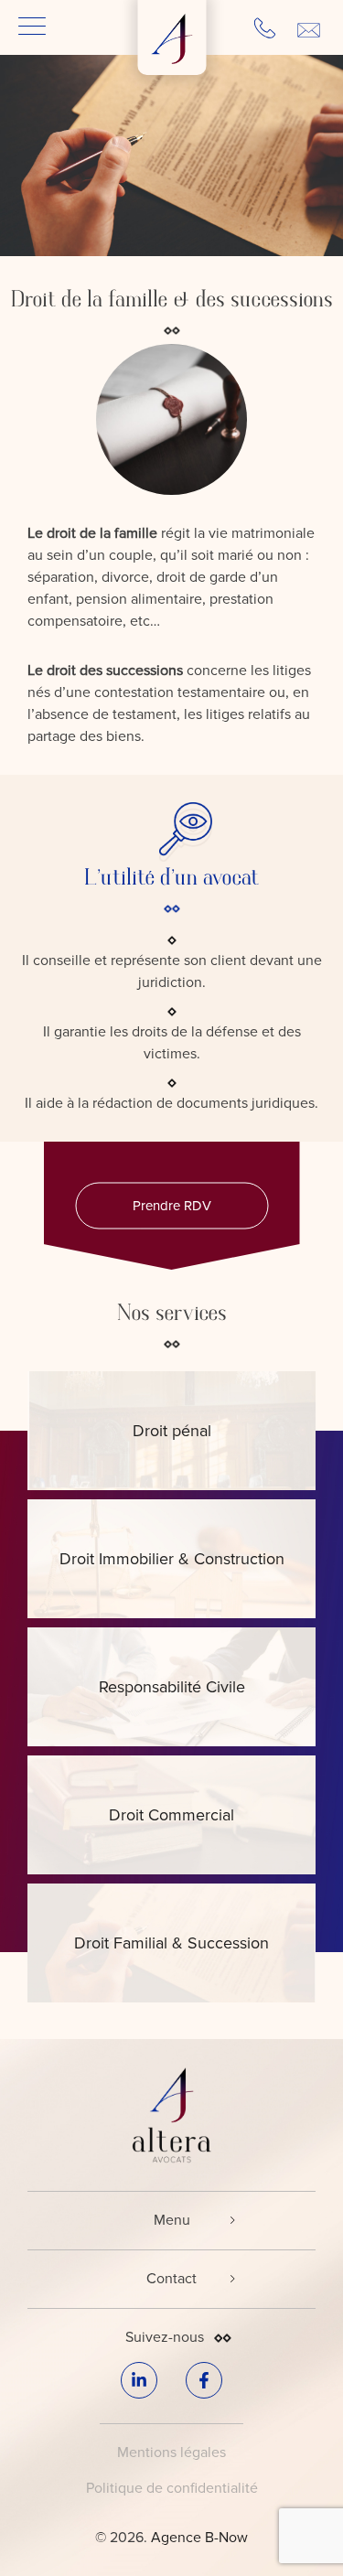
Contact (171, 2279)
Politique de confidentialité (172, 2488)
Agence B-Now (199, 2538)
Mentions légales (171, 2453)
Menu (172, 2220)
